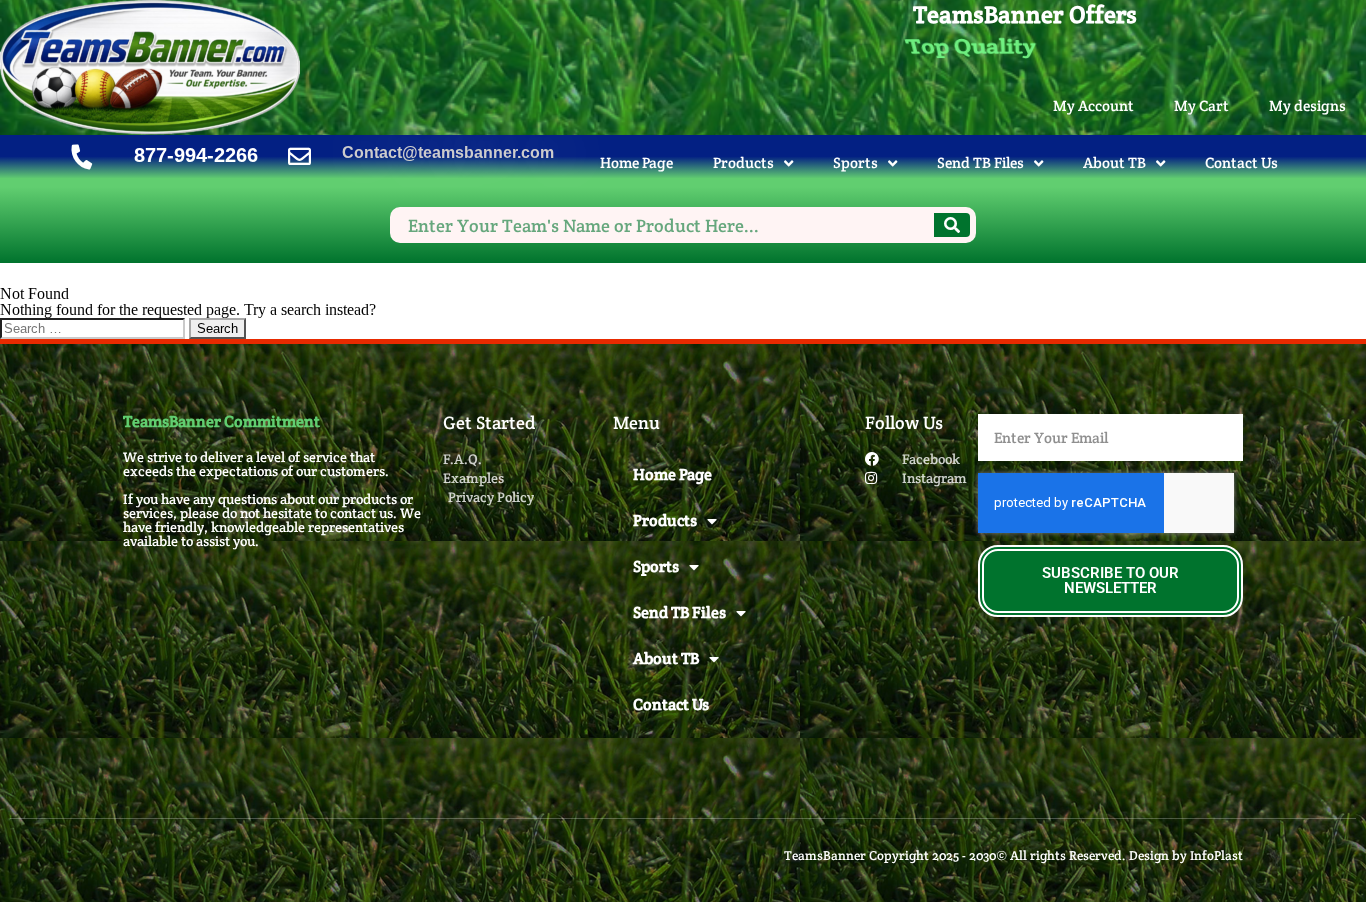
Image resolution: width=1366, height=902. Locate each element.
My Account (1093, 105)
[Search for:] (94, 327)
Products (743, 162)
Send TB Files (980, 162)
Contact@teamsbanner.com (448, 152)
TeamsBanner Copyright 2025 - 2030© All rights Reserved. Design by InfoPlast (1013, 855)
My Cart (1201, 105)
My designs (1307, 105)
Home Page (636, 162)
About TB (1114, 162)
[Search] (952, 225)
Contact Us (1241, 162)
